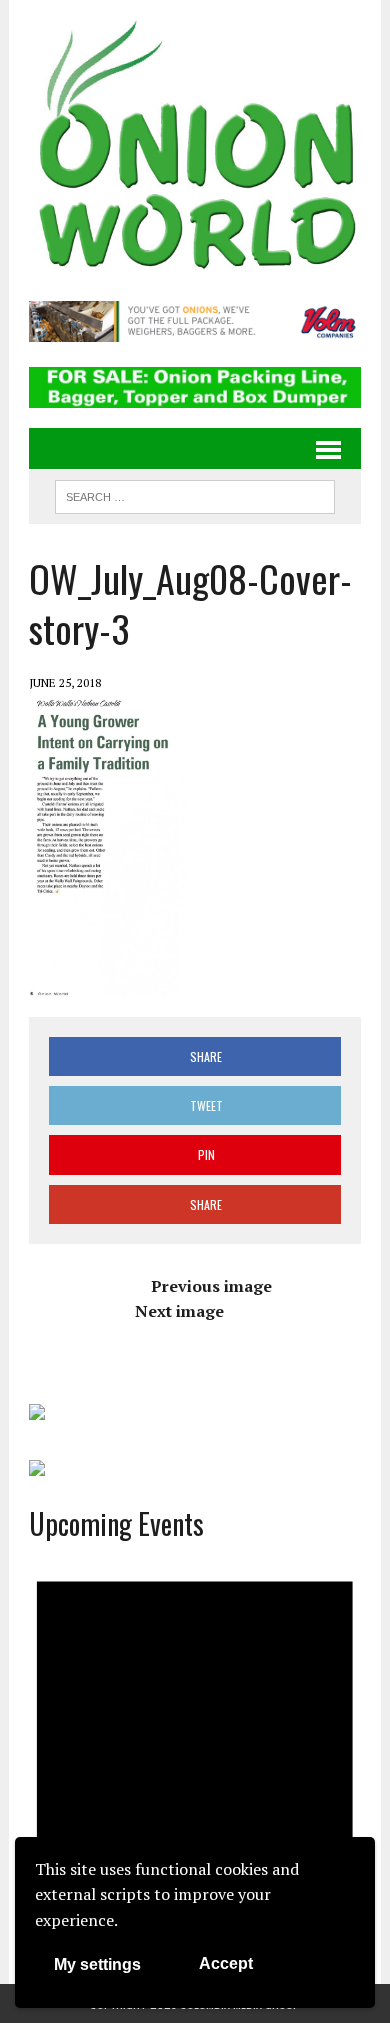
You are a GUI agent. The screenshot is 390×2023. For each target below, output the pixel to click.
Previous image (211, 1286)
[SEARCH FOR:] (195, 494)
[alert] (195, 1753)
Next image (179, 1311)
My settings (97, 1964)
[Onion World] (195, 147)
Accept (226, 1963)
